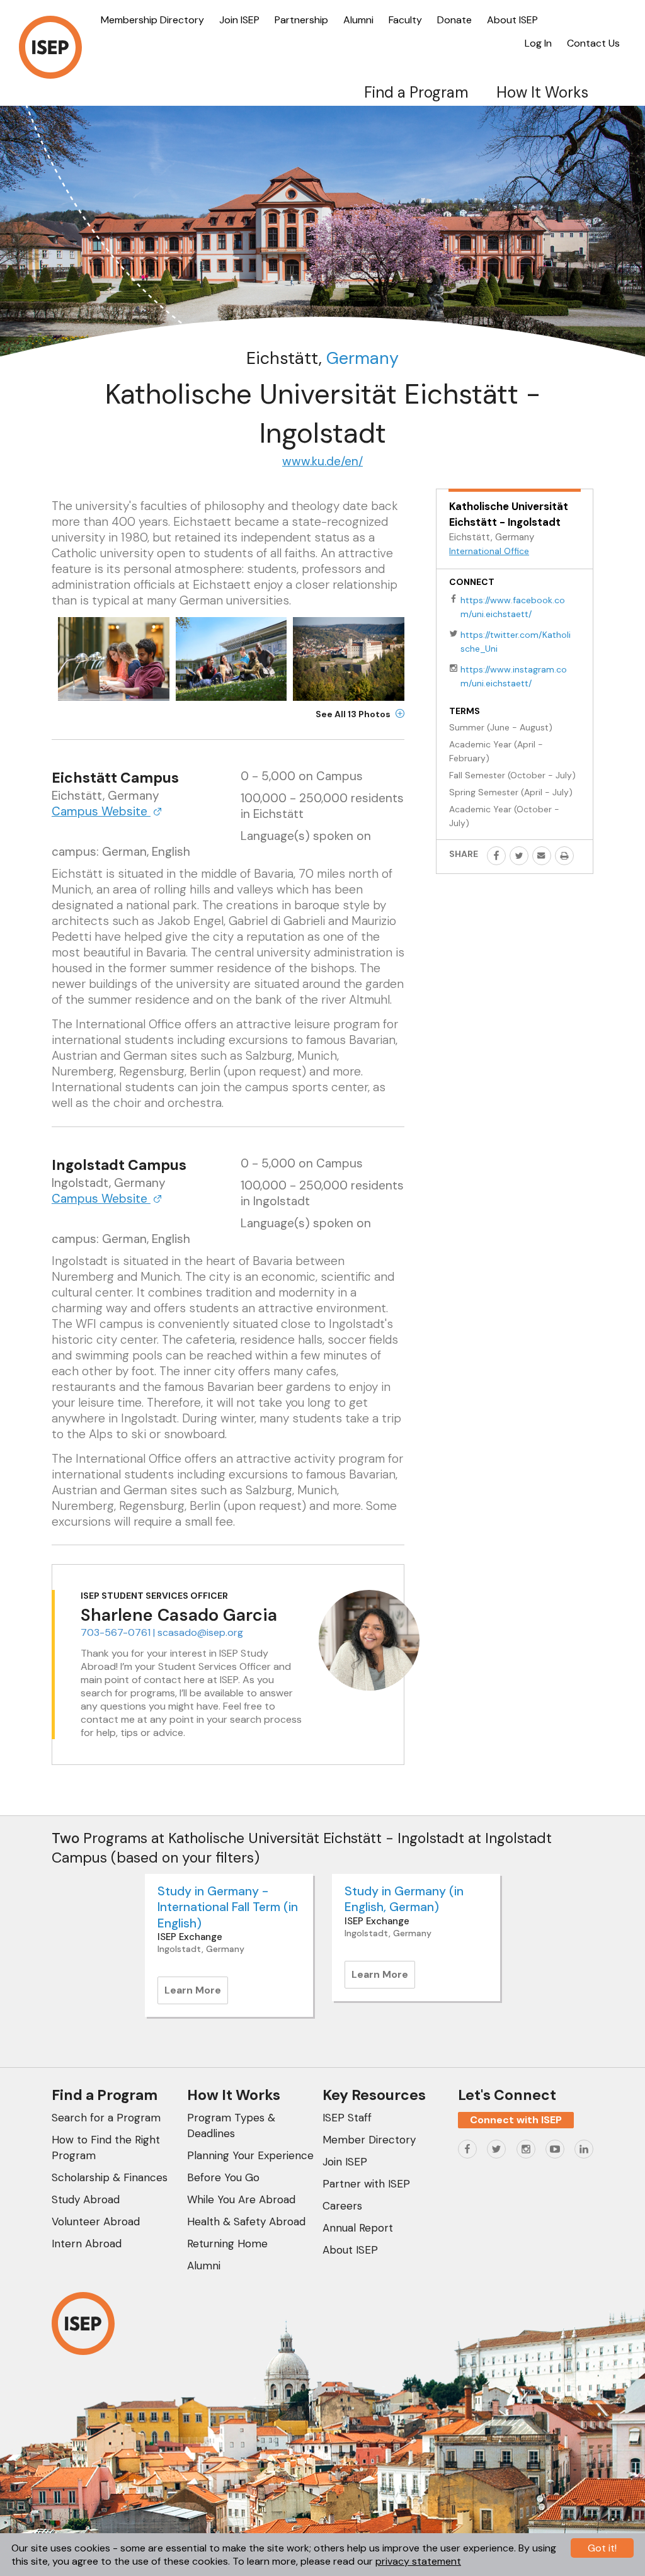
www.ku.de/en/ (322, 461)
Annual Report (358, 2228)
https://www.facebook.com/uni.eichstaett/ (513, 607)
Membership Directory (152, 20)
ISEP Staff (347, 2118)
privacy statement (418, 2561)
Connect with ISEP (516, 2120)
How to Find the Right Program (106, 2148)
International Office (489, 551)
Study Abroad (86, 2199)
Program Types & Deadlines (231, 2125)
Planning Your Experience (250, 2155)
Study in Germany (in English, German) (404, 1899)
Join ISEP (239, 20)
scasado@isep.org (200, 1632)
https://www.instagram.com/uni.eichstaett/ (514, 676)
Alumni (358, 20)
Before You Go (223, 2177)
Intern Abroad (87, 2244)
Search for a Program (106, 2118)
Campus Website (101, 811)
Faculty (405, 20)
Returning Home (227, 2244)
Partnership (301, 20)
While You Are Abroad (241, 2199)
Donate (454, 20)
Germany (362, 358)
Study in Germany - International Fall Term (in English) (228, 1907)
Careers (342, 2206)
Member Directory (369, 2140)
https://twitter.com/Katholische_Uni (516, 642)
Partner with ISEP (366, 2184)
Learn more (196, 1994)
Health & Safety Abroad (246, 2221)
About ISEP (512, 20)
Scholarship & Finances (110, 2177)
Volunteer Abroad (96, 2221)
